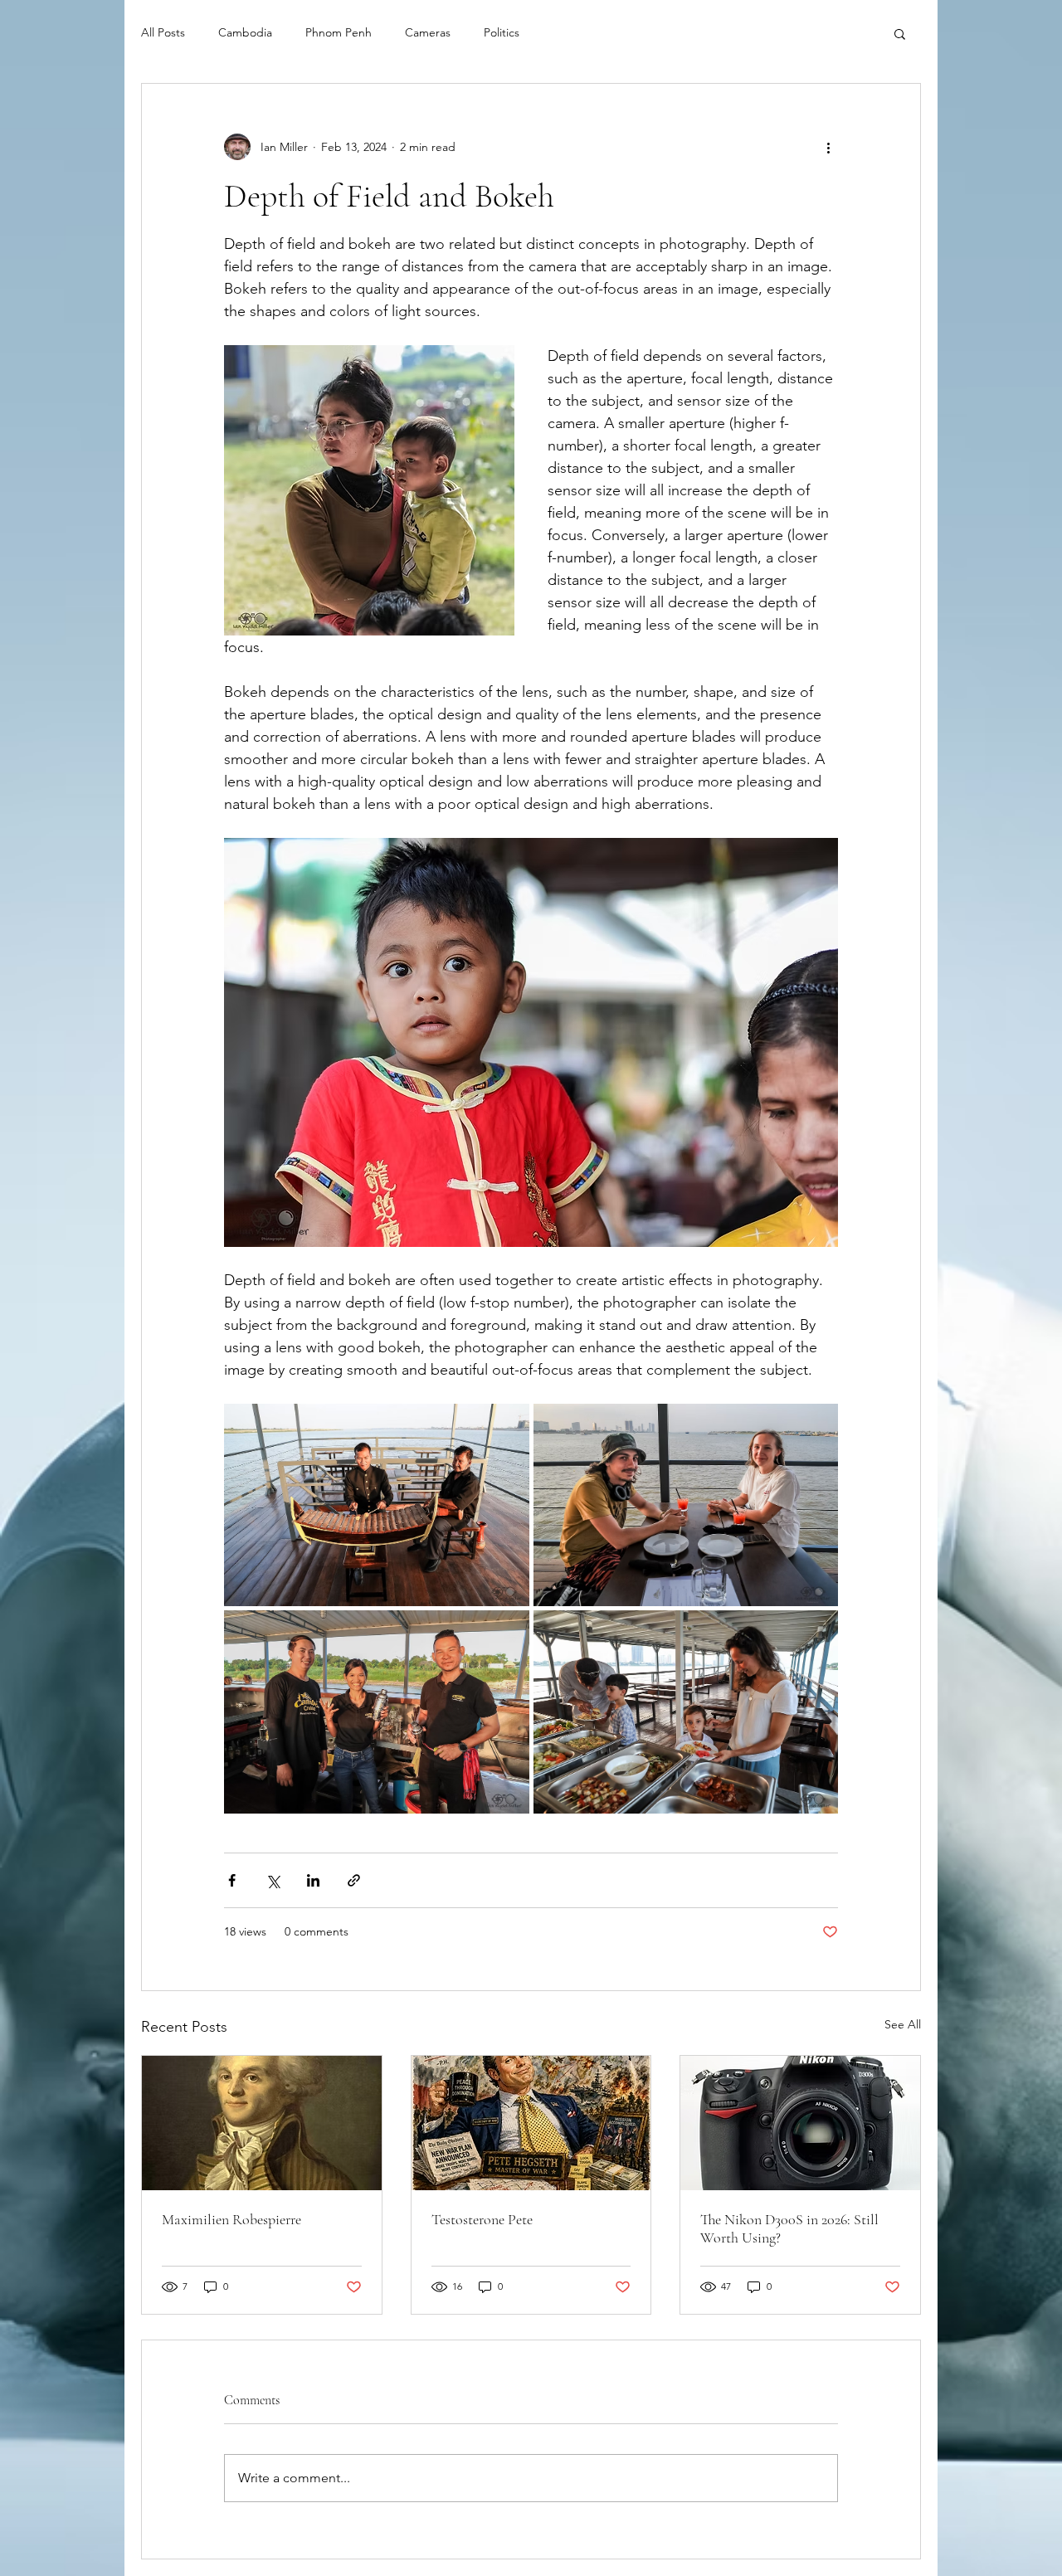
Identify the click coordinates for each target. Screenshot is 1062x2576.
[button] (900, 33)
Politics (502, 32)
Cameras (428, 32)
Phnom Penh (339, 32)
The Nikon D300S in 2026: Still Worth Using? (789, 2228)
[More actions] (828, 147)
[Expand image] (377, 1505)
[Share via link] (354, 1880)
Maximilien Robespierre (231, 2219)
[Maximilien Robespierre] (262, 2123)
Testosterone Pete (482, 2219)
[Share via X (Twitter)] (273, 1880)
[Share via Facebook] (232, 1880)
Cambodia (245, 32)
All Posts (163, 32)
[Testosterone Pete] (531, 2123)
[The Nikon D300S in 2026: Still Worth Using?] (800, 2123)
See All (903, 2024)
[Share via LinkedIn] (313, 1880)
